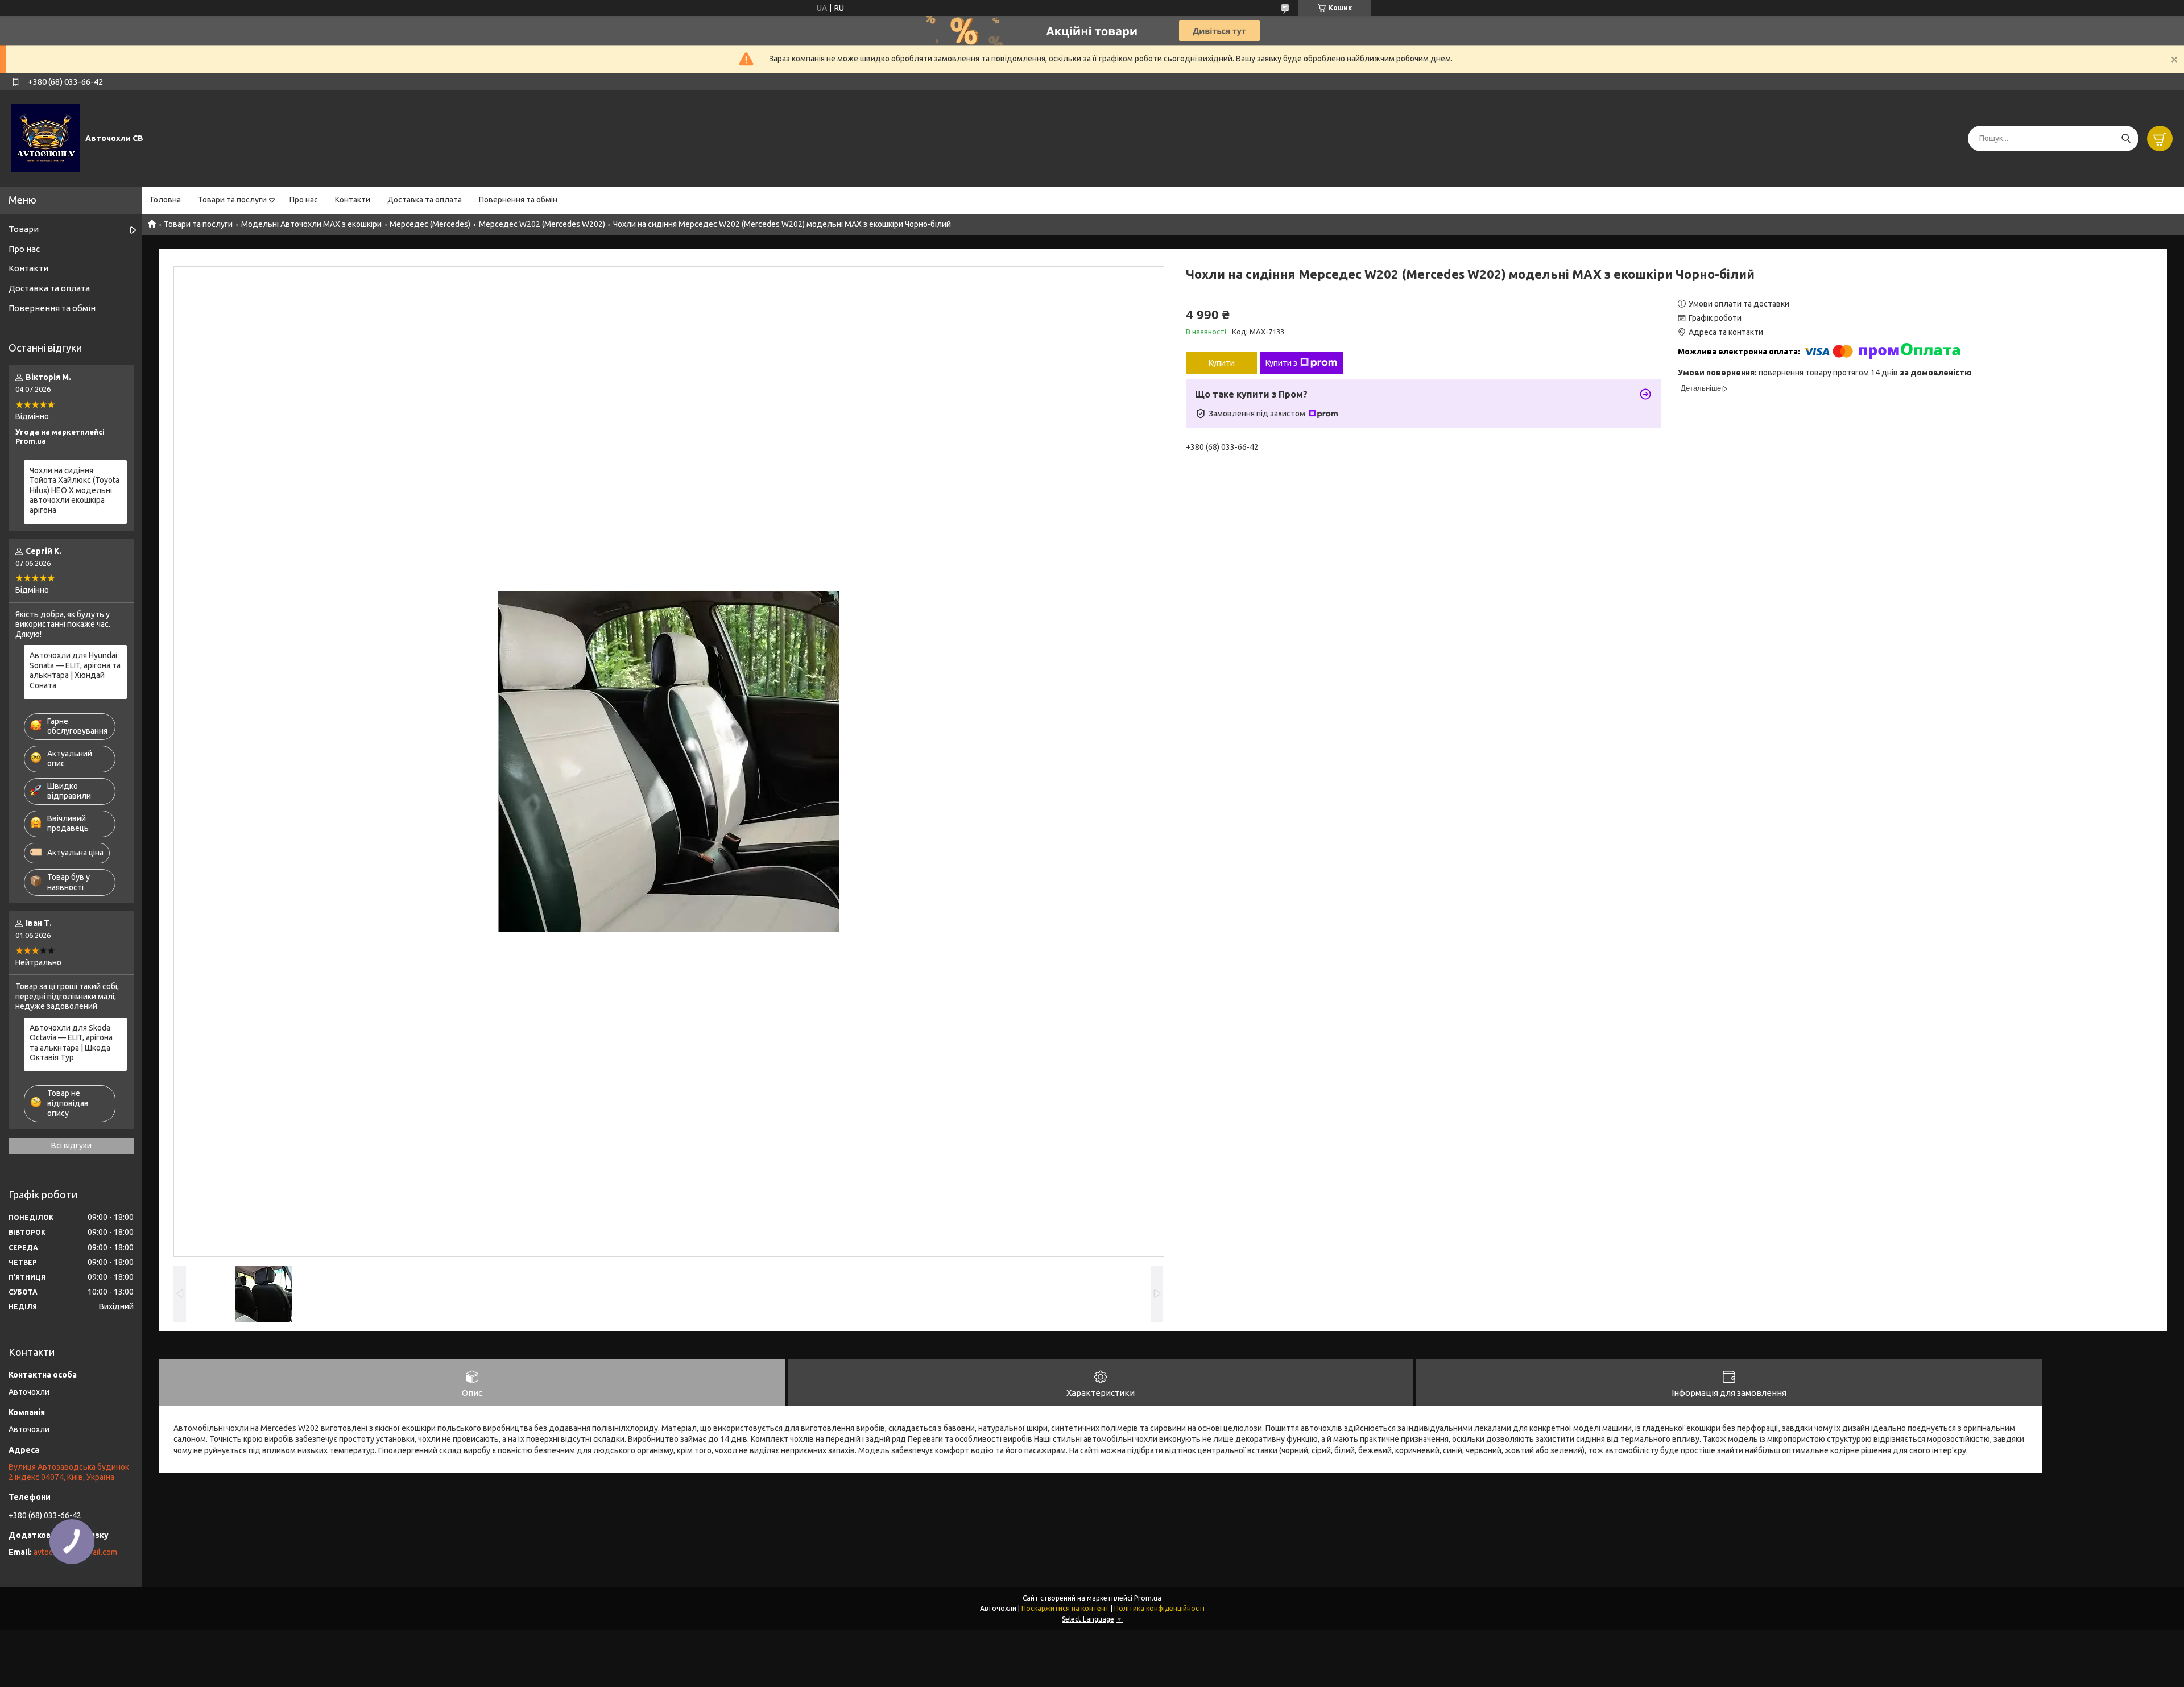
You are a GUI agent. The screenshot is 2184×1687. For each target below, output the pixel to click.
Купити (1222, 363)
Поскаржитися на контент (1065, 1608)
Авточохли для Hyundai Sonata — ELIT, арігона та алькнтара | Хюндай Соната (75, 670)
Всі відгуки (71, 1146)
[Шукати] (2126, 138)
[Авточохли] (45, 138)
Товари (24, 229)
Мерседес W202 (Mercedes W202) (542, 224)
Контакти (353, 200)
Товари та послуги (232, 200)
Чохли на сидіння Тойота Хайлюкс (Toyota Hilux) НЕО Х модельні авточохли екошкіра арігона (75, 490)
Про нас (304, 200)
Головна (166, 200)
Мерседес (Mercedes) (430, 224)
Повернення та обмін (518, 200)
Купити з (1281, 363)
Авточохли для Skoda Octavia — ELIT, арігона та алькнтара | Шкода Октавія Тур (71, 1043)
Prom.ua (1148, 1598)
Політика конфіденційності (1159, 1608)
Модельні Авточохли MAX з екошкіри (311, 224)
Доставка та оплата (425, 200)
